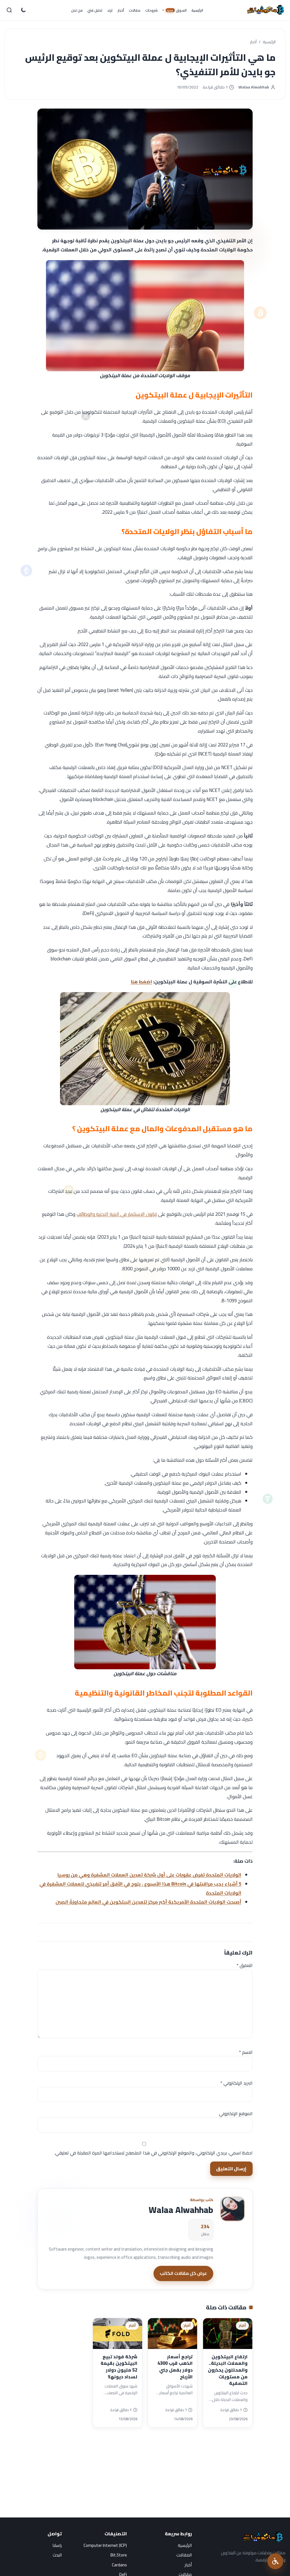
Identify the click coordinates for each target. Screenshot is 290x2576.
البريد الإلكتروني (236, 2083)
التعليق (245, 1965)
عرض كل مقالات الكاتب (183, 2273)
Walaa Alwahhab (254, 87)
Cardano (119, 2565)
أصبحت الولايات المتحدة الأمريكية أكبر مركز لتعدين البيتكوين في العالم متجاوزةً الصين (148, 1902)
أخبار (253, 42)
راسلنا (57, 2545)
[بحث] (9, 10)
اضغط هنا (141, 982)
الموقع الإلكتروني (236, 2113)
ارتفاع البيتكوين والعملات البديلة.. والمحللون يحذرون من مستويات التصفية (228, 2370)
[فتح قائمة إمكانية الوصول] (275, 2561)
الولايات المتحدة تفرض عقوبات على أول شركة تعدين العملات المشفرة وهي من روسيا (149, 1875)
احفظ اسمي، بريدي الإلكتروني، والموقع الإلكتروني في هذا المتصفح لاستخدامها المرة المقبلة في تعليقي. (153, 2153)
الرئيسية (269, 42)
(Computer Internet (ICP (105, 2545)
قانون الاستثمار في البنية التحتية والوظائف (117, 1214)
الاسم (246, 2052)
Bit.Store (119, 2555)
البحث (57, 2555)
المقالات (184, 2555)
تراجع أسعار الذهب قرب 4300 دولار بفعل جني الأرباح (175, 2367)
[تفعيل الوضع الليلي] (23, 10)
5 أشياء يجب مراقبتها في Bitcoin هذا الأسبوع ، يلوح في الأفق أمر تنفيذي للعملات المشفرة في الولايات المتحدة (140, 1888)
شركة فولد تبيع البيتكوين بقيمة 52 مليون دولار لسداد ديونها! (119, 2367)
